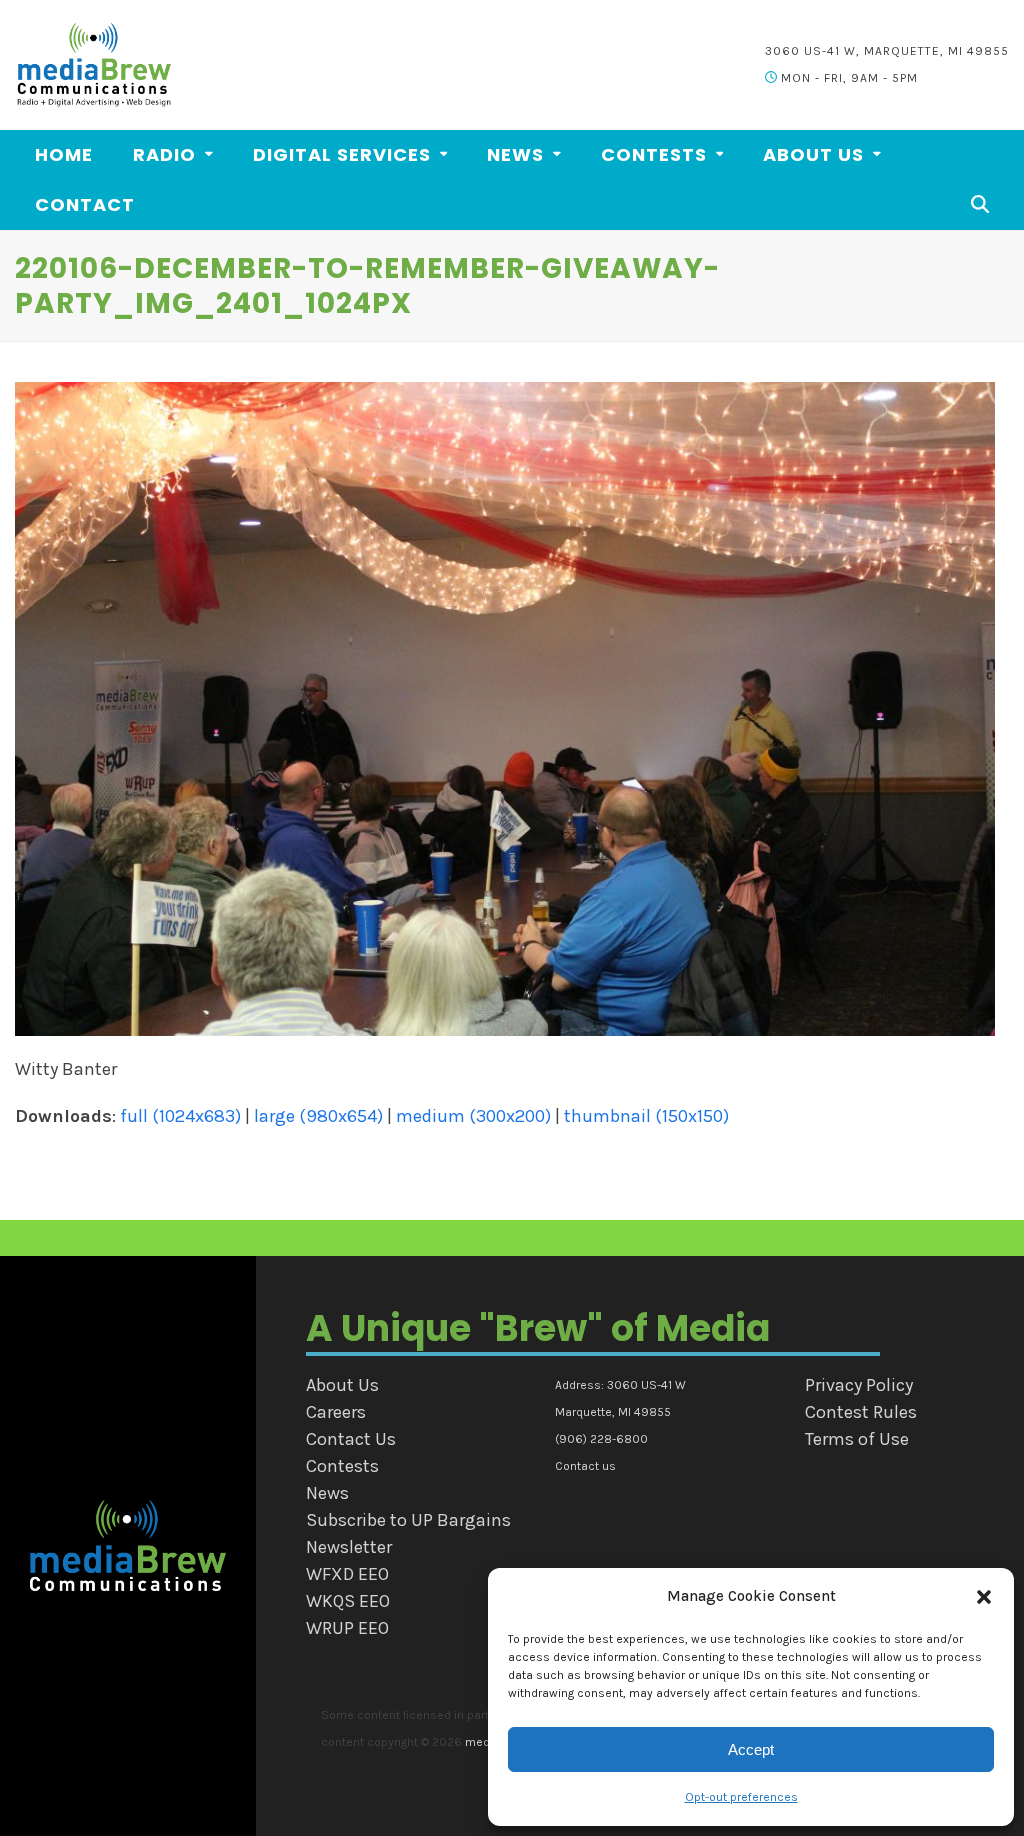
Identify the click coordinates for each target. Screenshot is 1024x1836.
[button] (984, 1597)
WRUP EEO (347, 1628)
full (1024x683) (180, 1116)
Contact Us (351, 1439)
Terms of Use (857, 1439)
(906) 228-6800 (601, 1439)
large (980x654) (318, 1116)
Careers (336, 1412)
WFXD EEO (347, 1574)
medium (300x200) (473, 1116)
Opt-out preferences (741, 1797)
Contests (342, 1466)
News (327, 1493)
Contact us (585, 1466)
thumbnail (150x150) (646, 1116)
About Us (342, 1385)
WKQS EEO (348, 1601)
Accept (751, 1749)
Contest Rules (861, 1412)
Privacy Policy (859, 1385)
